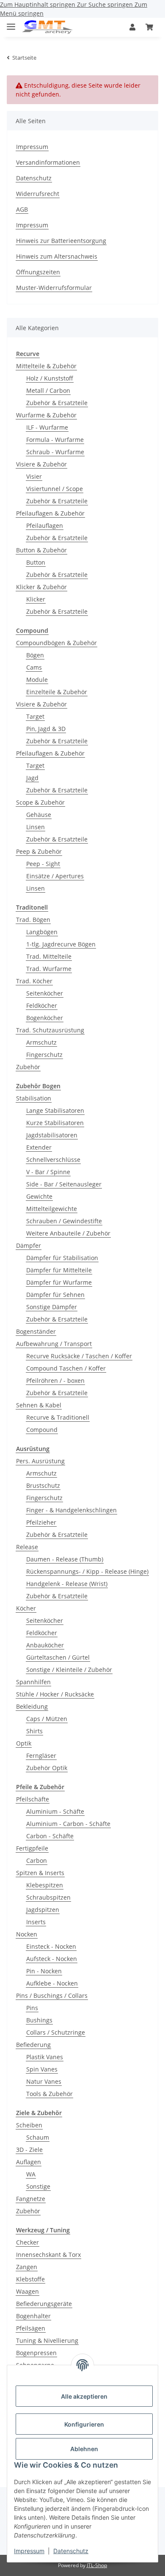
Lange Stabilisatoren (55, 1110)
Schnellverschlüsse (53, 1160)
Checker (27, 2242)
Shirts (34, 1731)
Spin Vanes (42, 2069)
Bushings (39, 2020)
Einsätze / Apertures (55, 876)
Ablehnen (84, 2449)
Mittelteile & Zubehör (46, 366)
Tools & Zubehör (49, 2094)
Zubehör (28, 1067)
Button (36, 562)
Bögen (35, 655)
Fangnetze (31, 2199)
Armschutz (41, 1042)
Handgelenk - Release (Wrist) (67, 1584)
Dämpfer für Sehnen (55, 1295)
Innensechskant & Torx (48, 2255)
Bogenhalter (33, 2316)
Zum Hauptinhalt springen (38, 4)
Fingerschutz (44, 1055)
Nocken (27, 1934)
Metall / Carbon (48, 390)
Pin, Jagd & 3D (46, 729)
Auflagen (29, 2162)
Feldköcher (42, 1005)
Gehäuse (39, 815)
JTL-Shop (97, 2565)
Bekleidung (32, 1706)
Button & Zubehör (41, 550)
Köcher (26, 1608)
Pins (32, 2008)
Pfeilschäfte (33, 1799)
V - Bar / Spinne (48, 1172)
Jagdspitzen (43, 1910)
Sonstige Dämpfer (52, 1307)
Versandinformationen (48, 162)
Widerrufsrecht (38, 194)
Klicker (36, 599)
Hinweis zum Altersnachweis (57, 256)
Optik (24, 1743)
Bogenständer (36, 1331)
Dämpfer (29, 1245)
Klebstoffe (30, 2279)
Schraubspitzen (48, 1897)
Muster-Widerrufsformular (54, 288)
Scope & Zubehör (40, 802)
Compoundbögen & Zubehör (56, 643)
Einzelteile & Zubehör (57, 692)
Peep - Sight (43, 864)
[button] (132, 27)
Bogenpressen (36, 2353)
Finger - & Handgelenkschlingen (71, 1510)
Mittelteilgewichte (52, 1209)
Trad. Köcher (34, 981)
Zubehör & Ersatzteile (57, 403)
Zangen (27, 2267)
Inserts (36, 1922)
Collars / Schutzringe (56, 2032)
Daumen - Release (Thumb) (65, 1559)
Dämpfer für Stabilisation (62, 1258)
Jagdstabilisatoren (52, 1135)
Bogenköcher (45, 1018)
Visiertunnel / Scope (55, 489)
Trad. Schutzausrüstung (50, 1030)
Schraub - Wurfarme (55, 452)
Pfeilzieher (41, 1522)
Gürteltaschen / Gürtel (58, 1657)
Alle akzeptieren (84, 2396)
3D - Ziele (29, 2150)
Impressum (29, 2551)
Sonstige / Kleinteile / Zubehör (69, 1670)
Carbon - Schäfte (50, 1836)
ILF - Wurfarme (47, 427)
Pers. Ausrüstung (40, 1461)
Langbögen (42, 932)
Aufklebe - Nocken (52, 1983)
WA (31, 2174)
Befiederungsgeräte (44, 2304)
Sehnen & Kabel (39, 1405)
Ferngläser (41, 1755)
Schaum (38, 2137)
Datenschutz (71, 2551)
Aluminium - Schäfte (55, 1811)
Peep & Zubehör (39, 851)
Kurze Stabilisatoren (55, 1123)
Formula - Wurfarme (55, 440)
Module (37, 680)
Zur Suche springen (106, 4)
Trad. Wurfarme (49, 969)
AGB (22, 209)
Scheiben (29, 2125)
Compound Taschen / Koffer (66, 1368)
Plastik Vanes (45, 2057)
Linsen (36, 827)
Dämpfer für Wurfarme (59, 1282)
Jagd (32, 778)
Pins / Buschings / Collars (52, 1995)
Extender (39, 1147)
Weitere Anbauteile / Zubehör (68, 1233)
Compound (42, 1430)
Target (35, 716)
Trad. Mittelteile (49, 956)
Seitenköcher (45, 993)
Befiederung (33, 2045)
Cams (34, 667)
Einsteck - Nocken (51, 1946)
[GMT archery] (47, 27)
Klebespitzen (45, 1885)
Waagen (27, 2291)
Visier (34, 476)
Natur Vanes (44, 2081)
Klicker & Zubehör (41, 587)
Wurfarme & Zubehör (46, 415)
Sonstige (38, 2186)
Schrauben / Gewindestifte (64, 1221)
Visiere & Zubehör (41, 464)
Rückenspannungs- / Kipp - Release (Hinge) (87, 1571)
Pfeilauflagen (45, 525)
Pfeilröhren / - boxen (55, 1380)
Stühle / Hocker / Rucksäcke (55, 1694)
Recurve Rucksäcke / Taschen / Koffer (79, 1356)
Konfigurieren (84, 2424)
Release (27, 1547)
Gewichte (39, 1196)
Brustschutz (43, 1485)
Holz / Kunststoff (50, 378)
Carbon (37, 1860)
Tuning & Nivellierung (47, 2340)
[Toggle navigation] (11, 23)
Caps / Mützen (47, 1719)
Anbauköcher (45, 1645)
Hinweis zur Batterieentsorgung (61, 241)
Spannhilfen (33, 1682)
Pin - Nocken (44, 1971)
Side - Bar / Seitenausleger (64, 1184)
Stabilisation (34, 1098)
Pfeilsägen (31, 2328)
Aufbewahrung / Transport (54, 1344)
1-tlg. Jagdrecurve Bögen (61, 944)
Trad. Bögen (33, 920)
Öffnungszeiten (38, 272)
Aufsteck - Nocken (52, 1959)
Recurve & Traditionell (58, 1417)
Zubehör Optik (47, 1768)
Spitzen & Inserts (40, 1873)
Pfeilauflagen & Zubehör (50, 513)
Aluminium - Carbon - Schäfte (68, 1824)
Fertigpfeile (32, 1848)
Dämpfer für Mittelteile (59, 1270)
